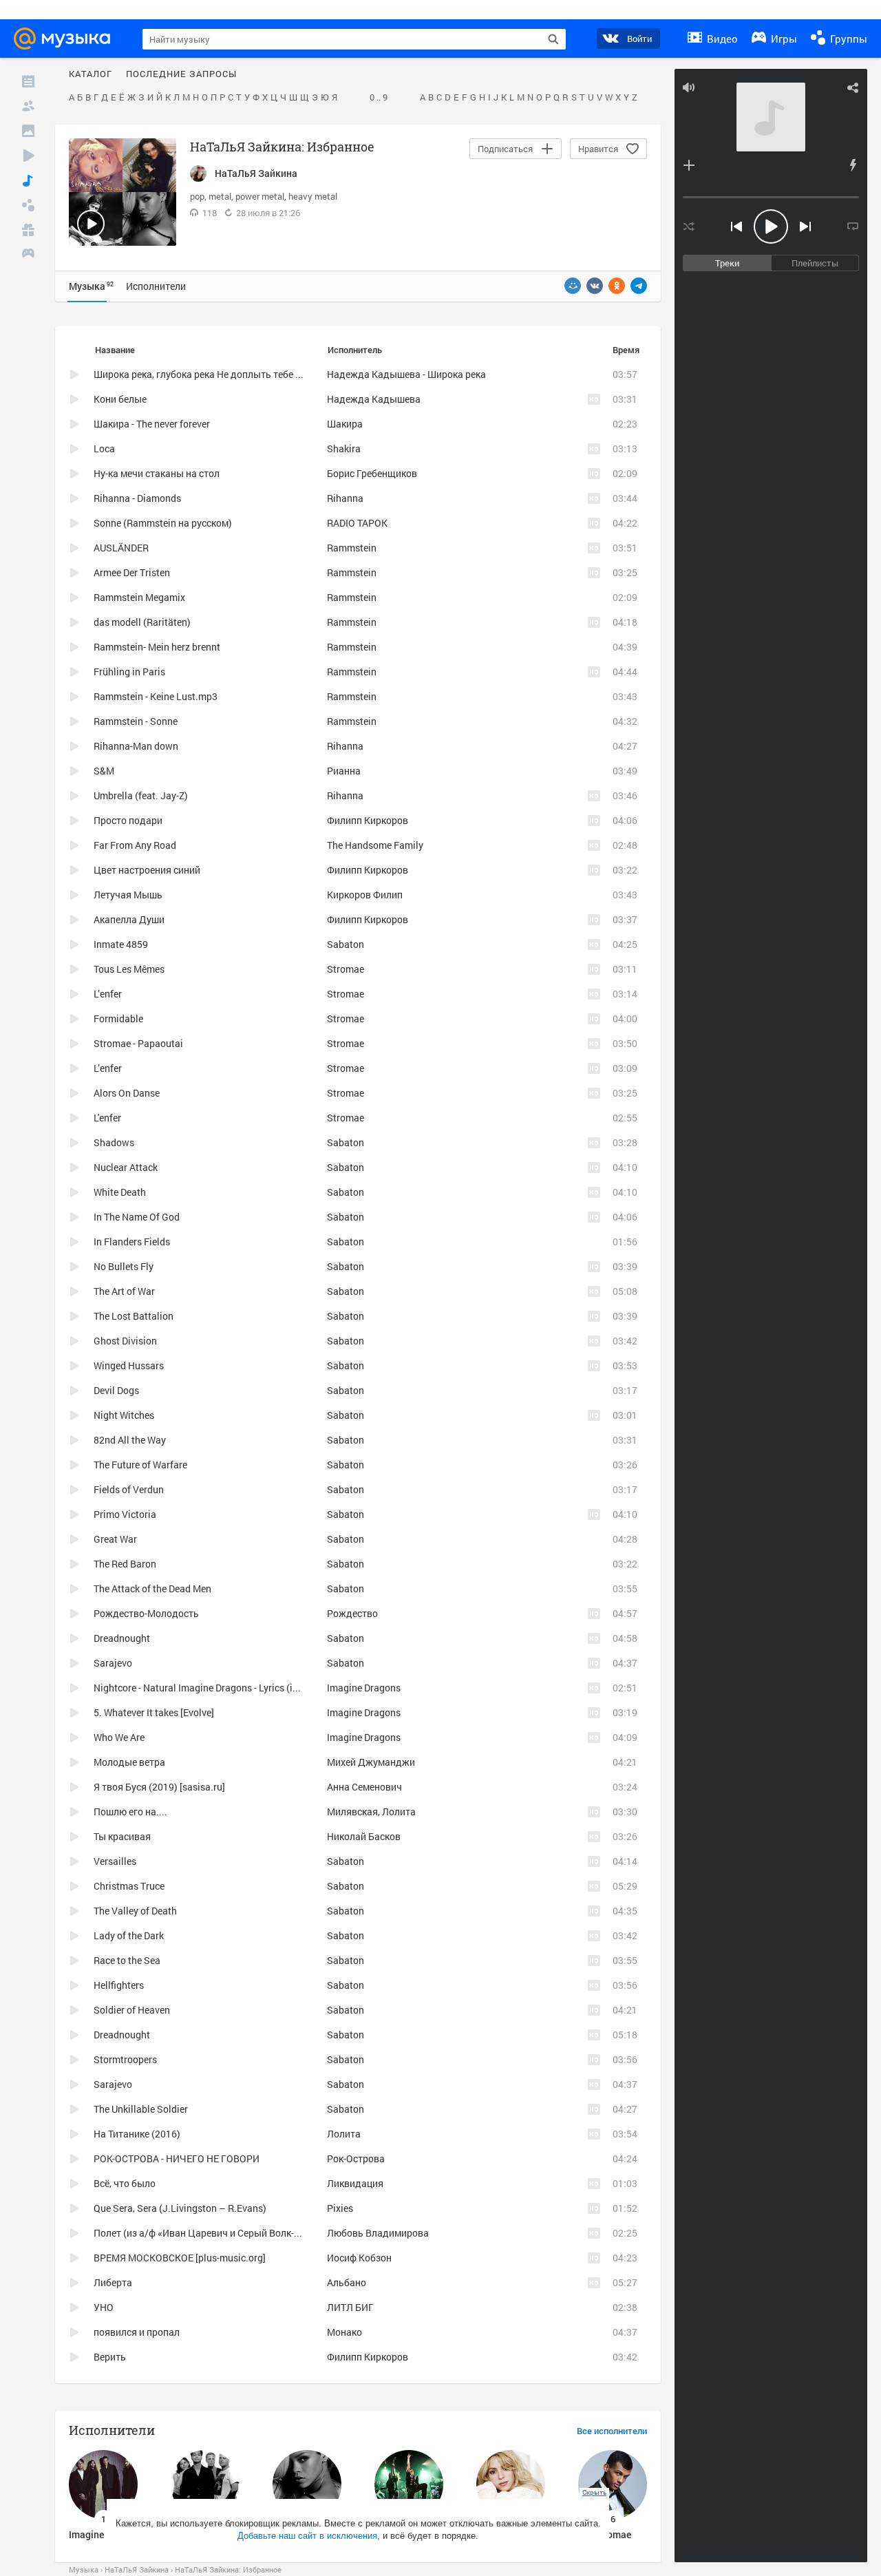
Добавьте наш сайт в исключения (307, 2536)
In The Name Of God (137, 1217)
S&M (104, 771)
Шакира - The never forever (152, 424)
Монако (344, 2332)
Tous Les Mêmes (129, 969)
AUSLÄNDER (121, 548)
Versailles (115, 1861)
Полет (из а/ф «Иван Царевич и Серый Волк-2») (201, 2233)
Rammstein (352, 548)
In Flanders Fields (132, 1242)
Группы (847, 39)
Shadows (114, 1142)
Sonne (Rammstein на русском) (163, 523)
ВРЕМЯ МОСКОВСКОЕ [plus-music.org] (180, 2258)
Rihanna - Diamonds (137, 498)
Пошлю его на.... (130, 1812)
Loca (104, 448)
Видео (721, 39)
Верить (110, 2357)
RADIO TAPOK (357, 523)
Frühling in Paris (129, 672)
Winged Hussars (129, 1365)
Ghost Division (125, 1341)
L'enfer (107, 1118)
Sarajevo (113, 1663)
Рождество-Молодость (146, 1613)
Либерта (113, 2282)
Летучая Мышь (128, 895)
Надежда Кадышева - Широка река (406, 374)
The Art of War (124, 1291)
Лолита (344, 2134)
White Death (120, 1192)
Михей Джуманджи (371, 1762)
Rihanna (345, 498)
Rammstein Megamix (139, 597)
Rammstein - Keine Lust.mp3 (156, 696)
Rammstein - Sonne (136, 721)
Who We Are (119, 1737)
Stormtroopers (125, 2059)
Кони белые (120, 399)
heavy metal (313, 196)
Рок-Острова (356, 2158)
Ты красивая (122, 1836)
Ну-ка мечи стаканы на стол (157, 473)
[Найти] (553, 39)
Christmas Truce (129, 1886)
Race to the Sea (127, 1960)
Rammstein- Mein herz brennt (157, 647)
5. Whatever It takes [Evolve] (154, 1712)
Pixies (340, 2208)
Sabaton (346, 944)
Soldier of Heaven (132, 2010)
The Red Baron (125, 1564)
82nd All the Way (130, 1440)
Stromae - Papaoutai (138, 1043)
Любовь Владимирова (378, 2233)
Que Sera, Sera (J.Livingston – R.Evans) (180, 2208)
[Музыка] (28, 180)
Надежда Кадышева (374, 399)
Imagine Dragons (364, 1688)
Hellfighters (119, 1985)
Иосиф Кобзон (359, 2258)
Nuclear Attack (126, 1167)
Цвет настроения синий (147, 870)
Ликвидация (355, 2183)
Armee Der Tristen (132, 572)
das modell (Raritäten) (142, 622)
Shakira (344, 448)
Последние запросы (181, 74)
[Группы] (28, 205)
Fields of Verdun (129, 1489)
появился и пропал (137, 2332)
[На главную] (66, 39)
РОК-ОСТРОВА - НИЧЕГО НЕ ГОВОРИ (177, 2158)
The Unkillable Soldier (141, 2109)
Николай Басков (364, 1836)
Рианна (344, 771)
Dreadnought (122, 1638)
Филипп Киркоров (368, 820)
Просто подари (128, 820)
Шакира (345, 424)
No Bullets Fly (124, 1266)
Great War (115, 1539)
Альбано (347, 2282)
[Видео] (28, 156)
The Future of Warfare (140, 1465)
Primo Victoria (125, 1514)
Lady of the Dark (129, 1935)
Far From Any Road (135, 845)
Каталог (91, 74)
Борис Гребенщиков (372, 473)
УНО (104, 2307)
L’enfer (108, 994)
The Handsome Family (375, 845)
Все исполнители (612, 2431)
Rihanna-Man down (136, 746)
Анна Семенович (364, 1787)
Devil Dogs (116, 1390)
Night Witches (124, 1415)
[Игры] (28, 255)
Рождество (352, 1613)
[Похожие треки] (853, 165)
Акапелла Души (129, 919)
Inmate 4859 (121, 944)
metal (220, 196)
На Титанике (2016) (137, 2134)
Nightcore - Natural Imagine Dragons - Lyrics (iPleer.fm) (213, 1688)
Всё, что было (125, 2183)
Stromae (346, 969)
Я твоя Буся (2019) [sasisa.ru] (159, 1787)
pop (197, 196)
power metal (260, 196)
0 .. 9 (379, 98)
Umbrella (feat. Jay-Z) (141, 795)
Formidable (118, 1018)
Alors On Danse (127, 1093)
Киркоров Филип (365, 895)
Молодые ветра (129, 1762)
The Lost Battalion (134, 1316)
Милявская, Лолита (371, 1812)
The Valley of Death (135, 1911)
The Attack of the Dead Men (152, 1588)
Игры (783, 39)
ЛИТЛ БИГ (350, 2307)
